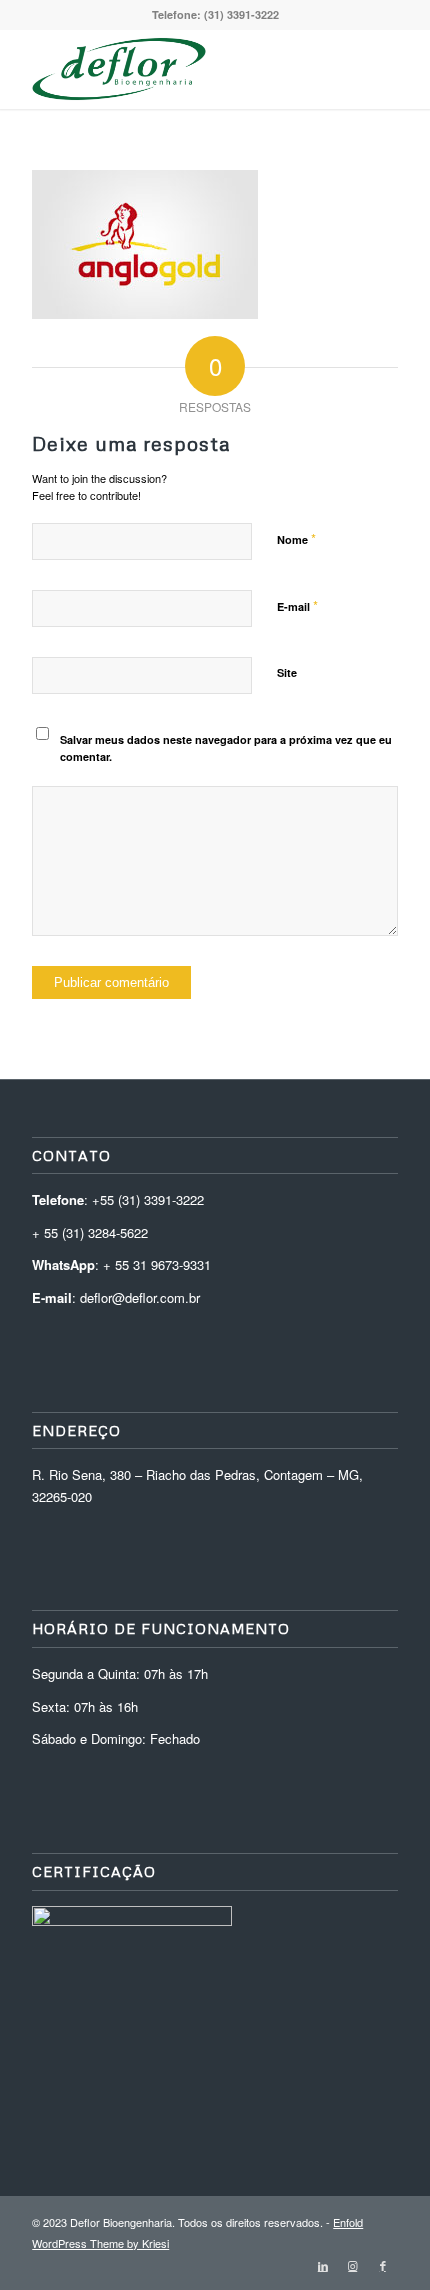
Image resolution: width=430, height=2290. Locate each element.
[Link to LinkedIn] (323, 2265)
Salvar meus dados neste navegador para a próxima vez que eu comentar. (226, 748)
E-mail (297, 605)
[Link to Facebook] (383, 2265)
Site (287, 672)
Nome (296, 538)
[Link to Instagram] (353, 2265)
